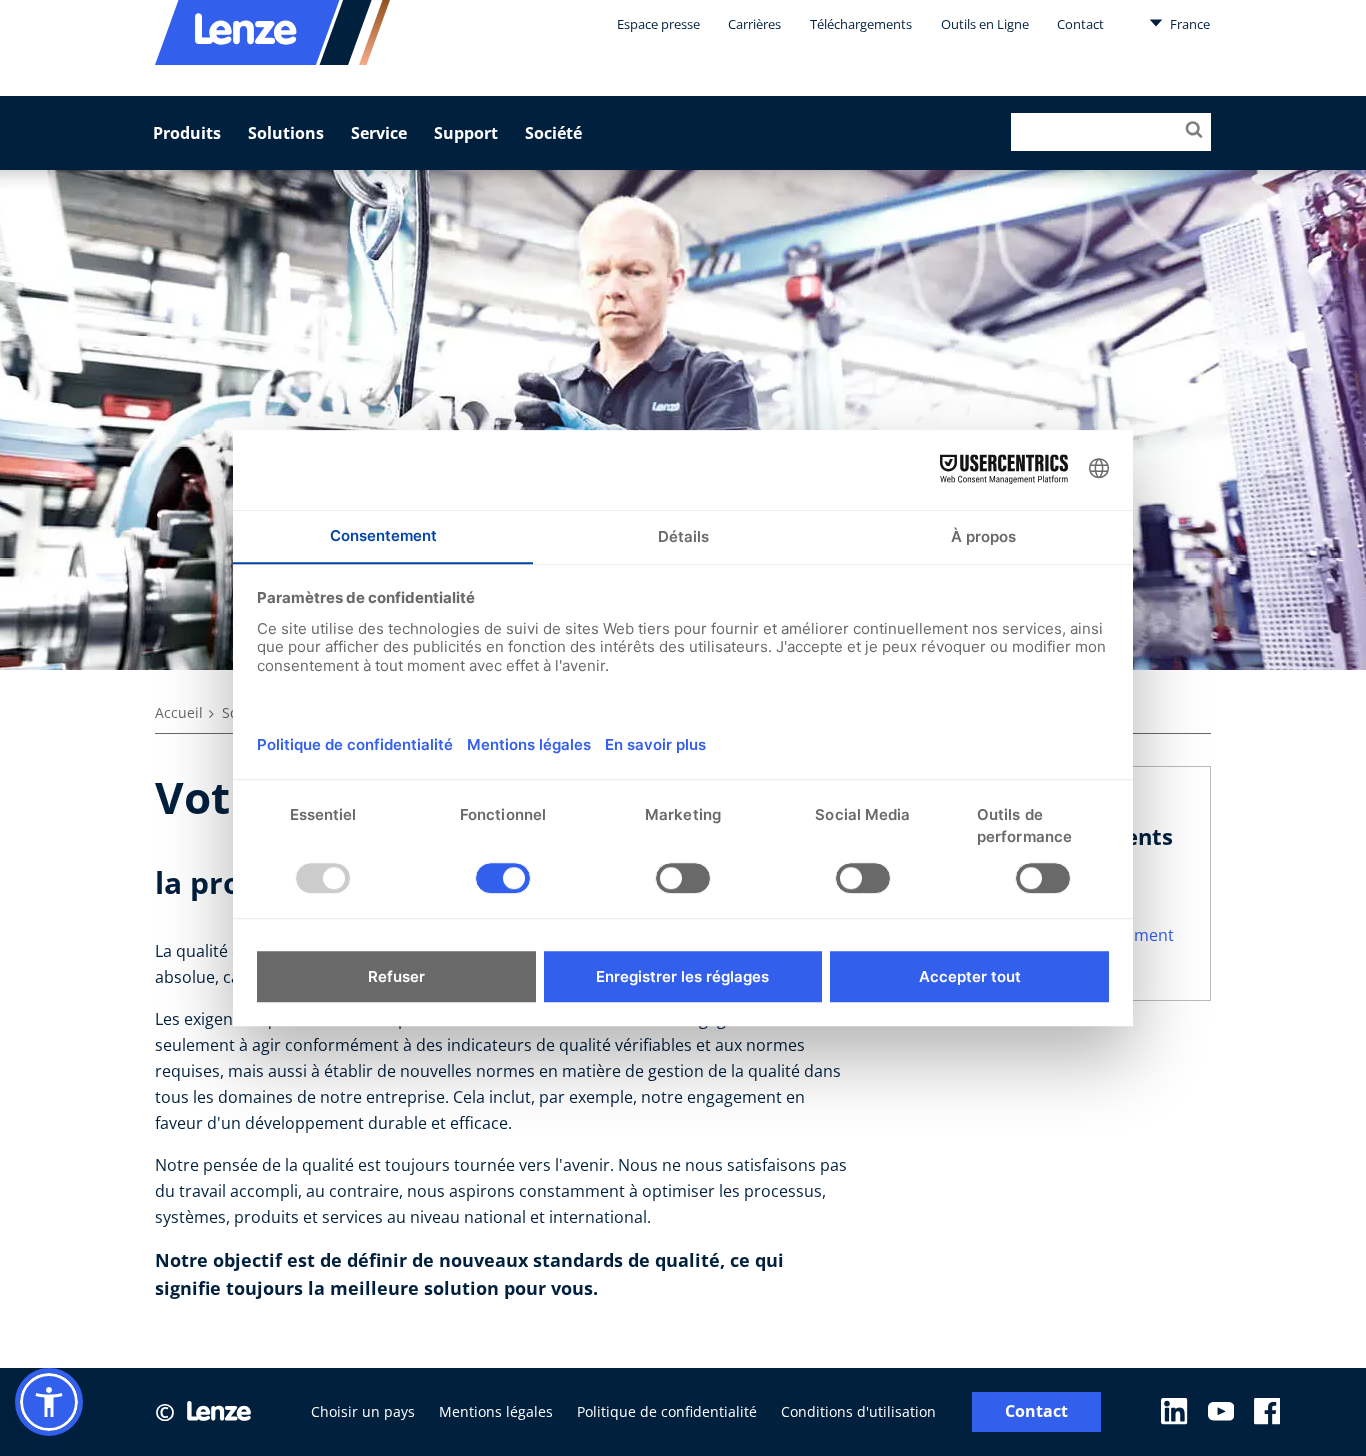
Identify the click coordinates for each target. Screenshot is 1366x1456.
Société (553, 133)
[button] (49, 1402)
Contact (1080, 24)
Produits (187, 133)
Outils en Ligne (985, 24)
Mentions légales (496, 1411)
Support (466, 133)
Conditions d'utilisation (858, 1411)
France (1188, 24)
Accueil (179, 712)
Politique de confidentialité (667, 1411)
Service (379, 133)
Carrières (754, 24)
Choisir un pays (363, 1411)
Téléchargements (861, 24)
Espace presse (658, 24)
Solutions (286, 133)
